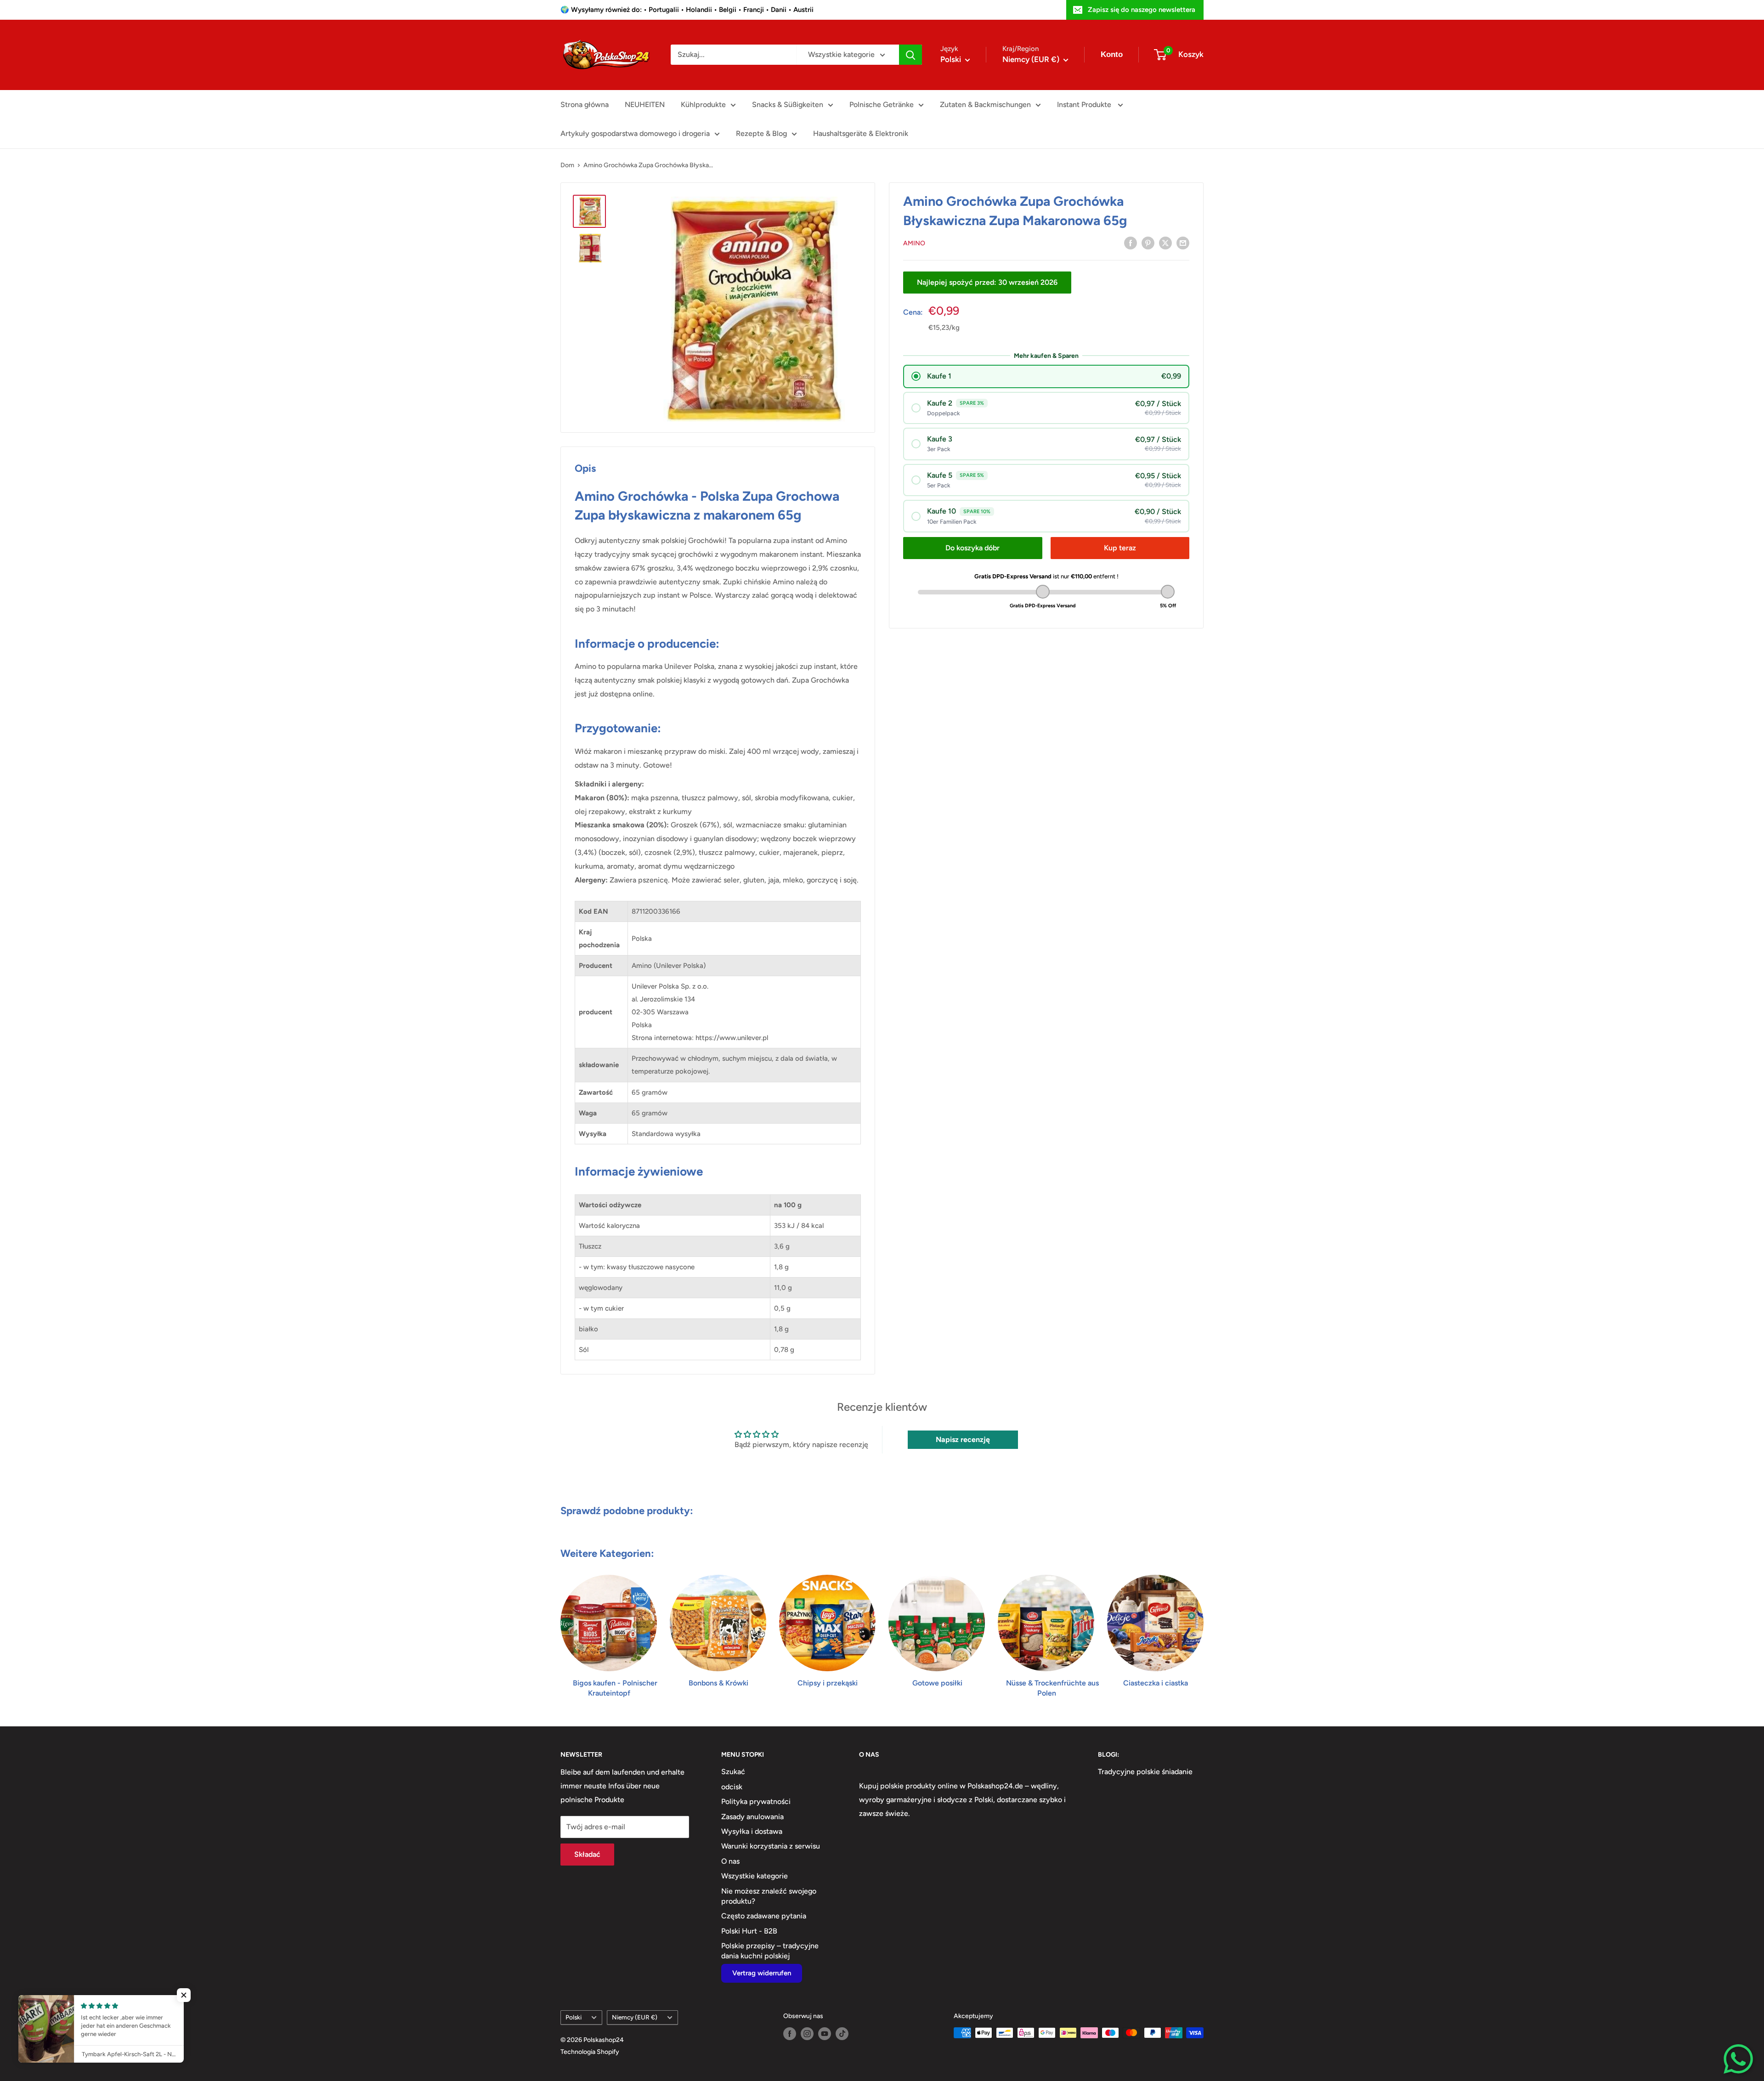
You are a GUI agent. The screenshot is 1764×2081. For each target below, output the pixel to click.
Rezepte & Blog (761, 133)
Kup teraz (1120, 547)
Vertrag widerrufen (762, 1973)
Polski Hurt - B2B (749, 1931)
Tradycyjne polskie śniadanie (1145, 1772)
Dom (567, 165)
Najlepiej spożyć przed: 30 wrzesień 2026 (987, 282)
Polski (574, 2017)
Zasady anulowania (752, 1817)
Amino (914, 243)
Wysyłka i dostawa (752, 1831)
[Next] (1203, 1627)
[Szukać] (910, 55)
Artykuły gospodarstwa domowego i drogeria (635, 133)
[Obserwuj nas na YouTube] (825, 2034)
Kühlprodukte (703, 105)
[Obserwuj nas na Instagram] (807, 2034)
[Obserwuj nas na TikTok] (842, 2034)
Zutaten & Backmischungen (985, 105)
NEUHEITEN (645, 105)
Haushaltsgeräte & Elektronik (861, 133)
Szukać (733, 1772)
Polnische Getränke (882, 105)
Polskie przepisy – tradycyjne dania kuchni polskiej (770, 1951)
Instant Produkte (1085, 105)
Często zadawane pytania (764, 1916)
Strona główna (585, 105)
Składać (587, 1854)
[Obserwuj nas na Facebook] (790, 2034)
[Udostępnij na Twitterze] (1165, 243)
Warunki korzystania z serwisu (771, 1846)
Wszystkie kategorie (755, 1876)
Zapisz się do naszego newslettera (1142, 10)
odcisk (732, 1787)
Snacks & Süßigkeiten (788, 105)
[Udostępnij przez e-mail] (1183, 243)
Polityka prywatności (756, 1801)
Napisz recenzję (963, 1439)
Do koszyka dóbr (972, 547)
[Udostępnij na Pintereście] (1148, 243)
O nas (730, 1861)
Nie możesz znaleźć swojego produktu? (769, 1896)
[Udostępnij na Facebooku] (1131, 243)
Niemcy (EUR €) (635, 2017)
